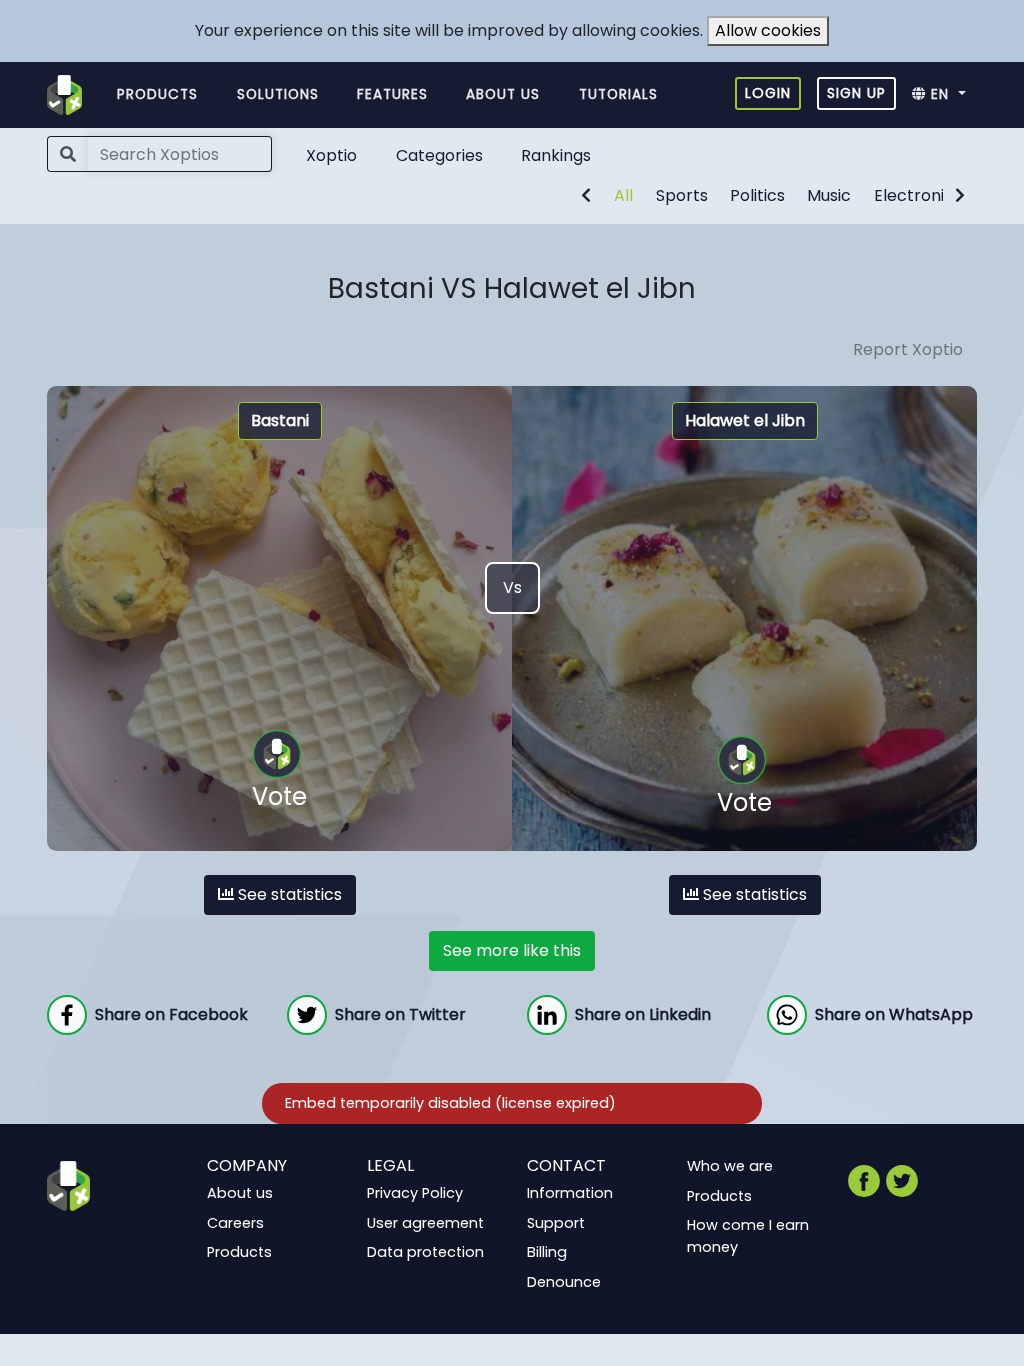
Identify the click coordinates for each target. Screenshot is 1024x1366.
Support (556, 1222)
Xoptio (331, 155)
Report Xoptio (908, 349)
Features (392, 94)
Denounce (564, 1282)
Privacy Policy (415, 1193)
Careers (235, 1222)
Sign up (856, 93)
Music (829, 195)
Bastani (280, 420)
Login (768, 93)
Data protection (425, 1252)
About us (503, 94)
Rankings (556, 155)
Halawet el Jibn (745, 420)
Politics (757, 195)
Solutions (278, 94)
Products (157, 94)
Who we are (730, 1166)
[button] (944, 95)
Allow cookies (768, 30)
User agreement (425, 1222)
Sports (682, 195)
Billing (547, 1252)
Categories (439, 155)
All (623, 195)
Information (570, 1193)
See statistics (288, 894)
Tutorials (618, 94)
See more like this (512, 950)
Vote (279, 796)
